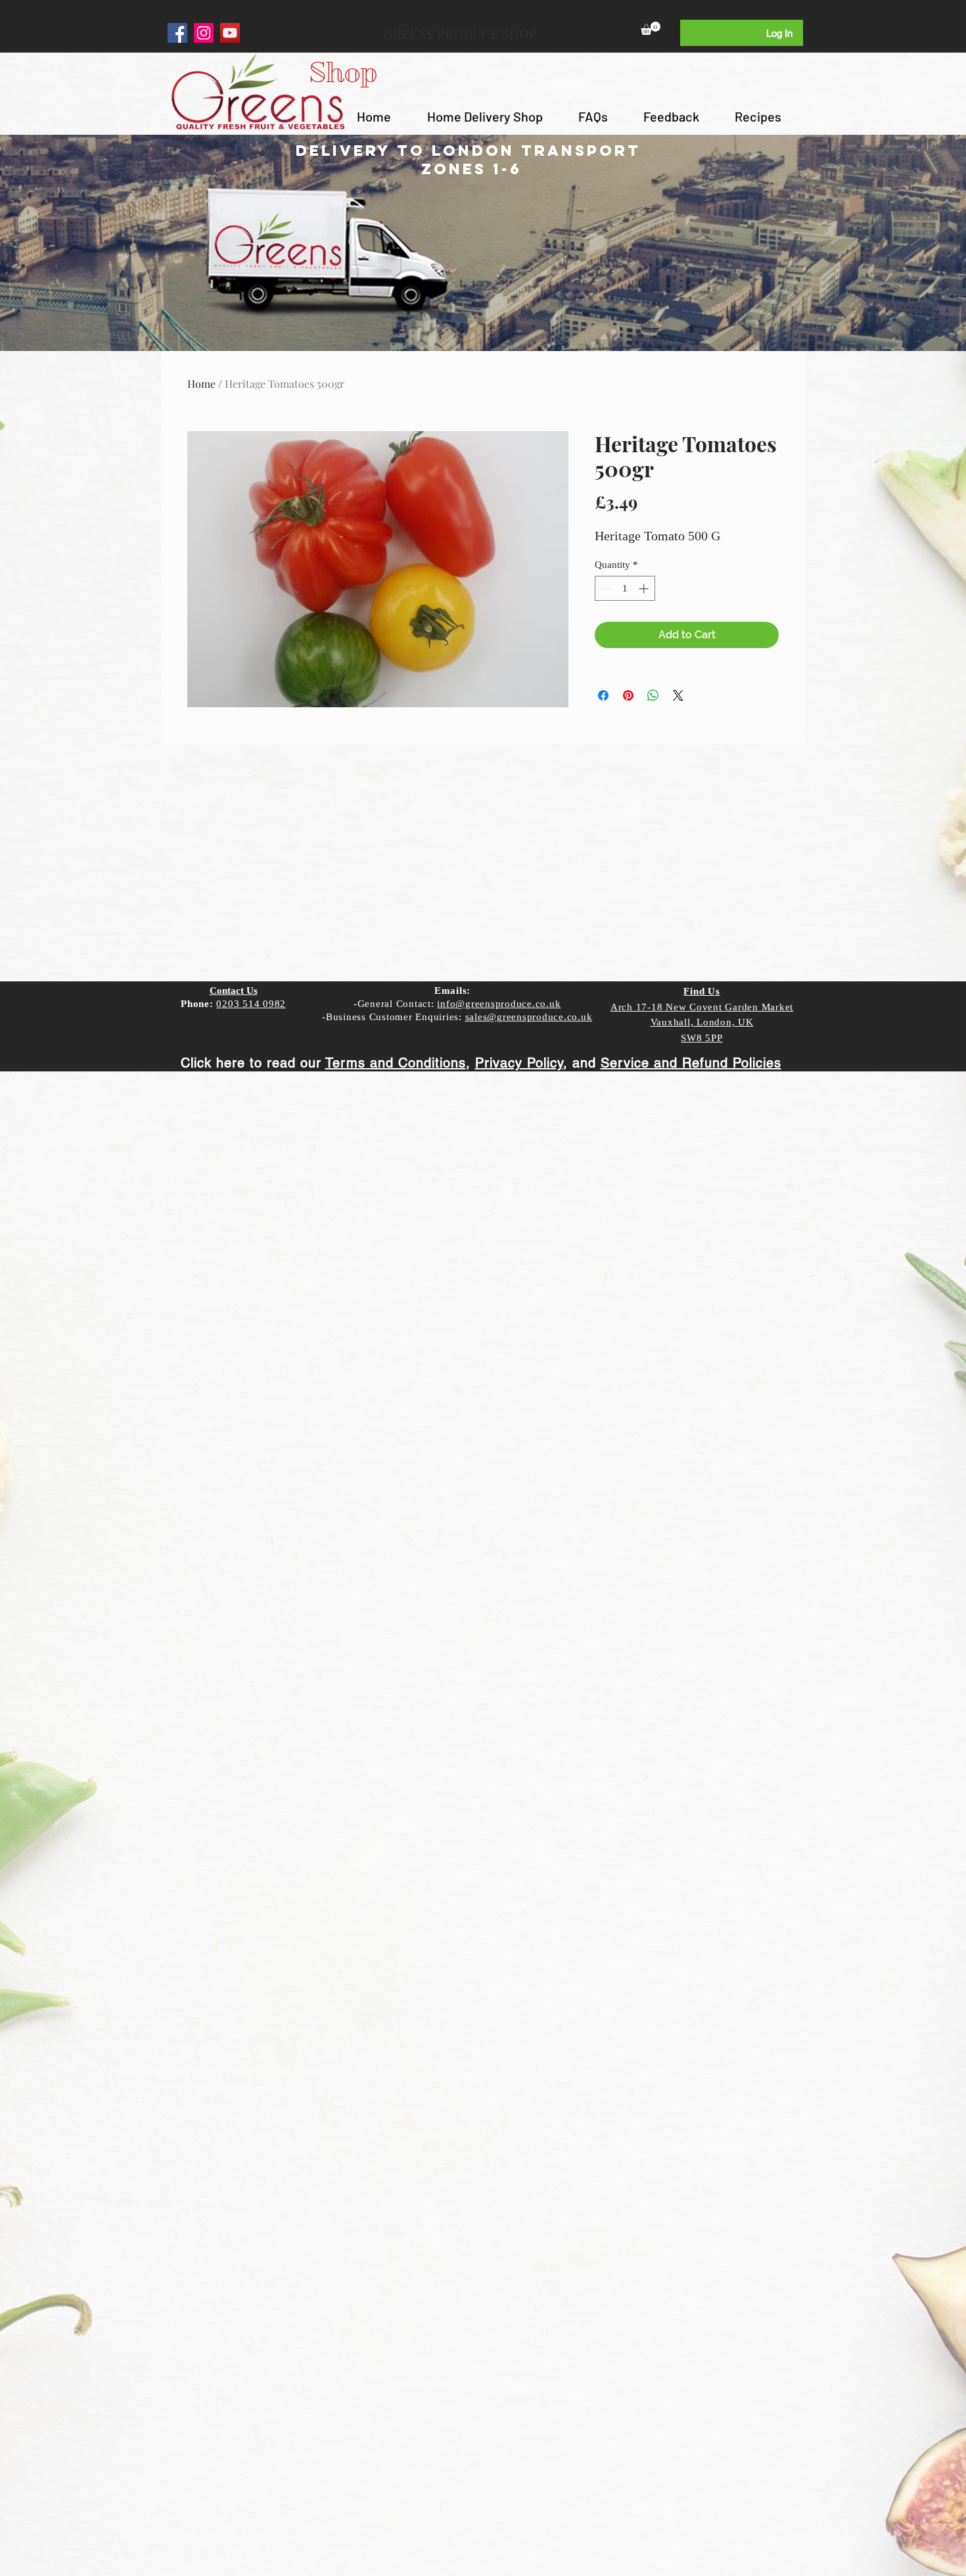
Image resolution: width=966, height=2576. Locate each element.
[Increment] (645, 589)
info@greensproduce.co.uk (499, 1004)
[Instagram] (204, 33)
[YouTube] (230, 33)
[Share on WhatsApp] (653, 695)
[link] (651, 28)
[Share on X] (678, 695)
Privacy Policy (519, 1063)
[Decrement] (606, 589)
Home (201, 384)
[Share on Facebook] (603, 695)
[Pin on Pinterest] (628, 695)
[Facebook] (177, 33)
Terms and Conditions (396, 1063)
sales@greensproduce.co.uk (529, 1017)
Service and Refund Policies (691, 1063)
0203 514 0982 (251, 1004)
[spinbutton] (625, 589)
